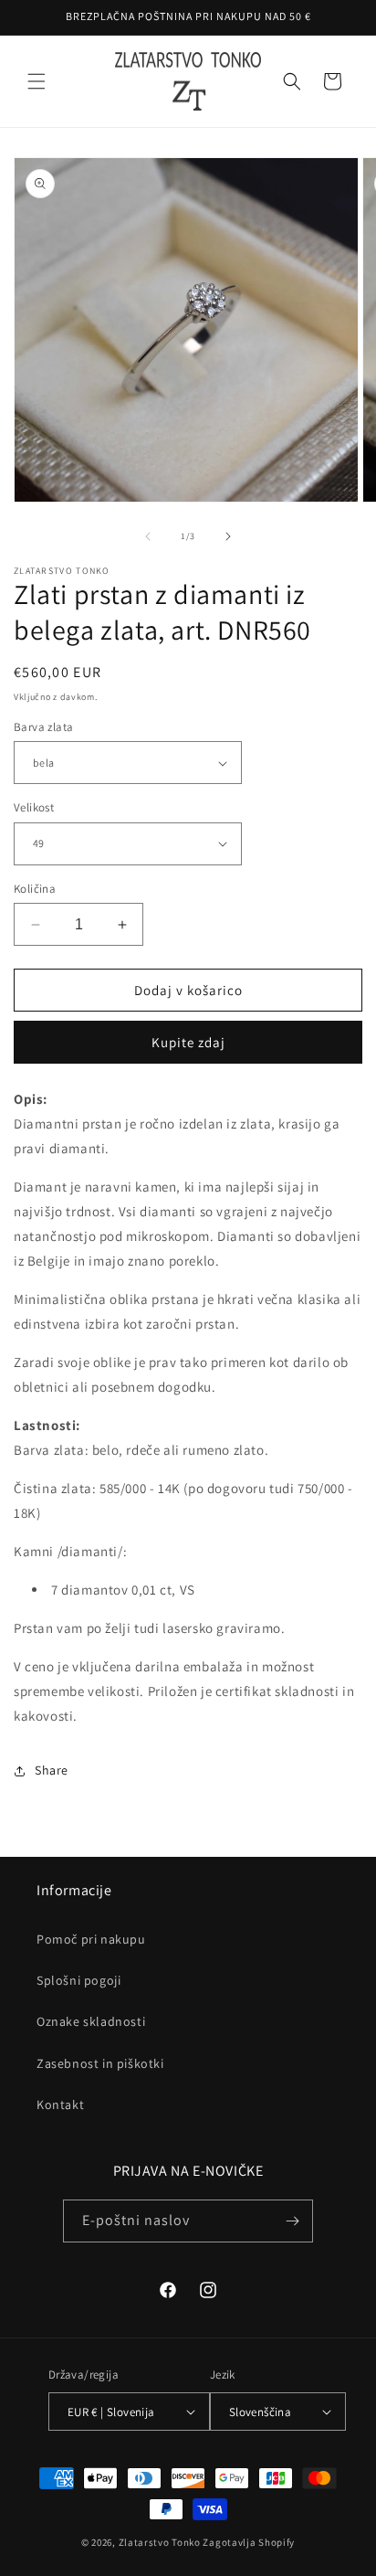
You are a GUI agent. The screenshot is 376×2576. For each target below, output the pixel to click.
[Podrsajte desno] (228, 536)
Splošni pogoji (78, 1980)
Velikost (34, 807)
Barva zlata (43, 727)
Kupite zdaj (188, 1042)
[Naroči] (292, 2221)
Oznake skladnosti (91, 2021)
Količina (35, 889)
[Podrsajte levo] (148, 536)
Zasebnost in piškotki (100, 2063)
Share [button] (52, 1770)
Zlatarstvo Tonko (160, 2542)
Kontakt (60, 2104)
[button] (37, 81)
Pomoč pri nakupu (91, 1939)
